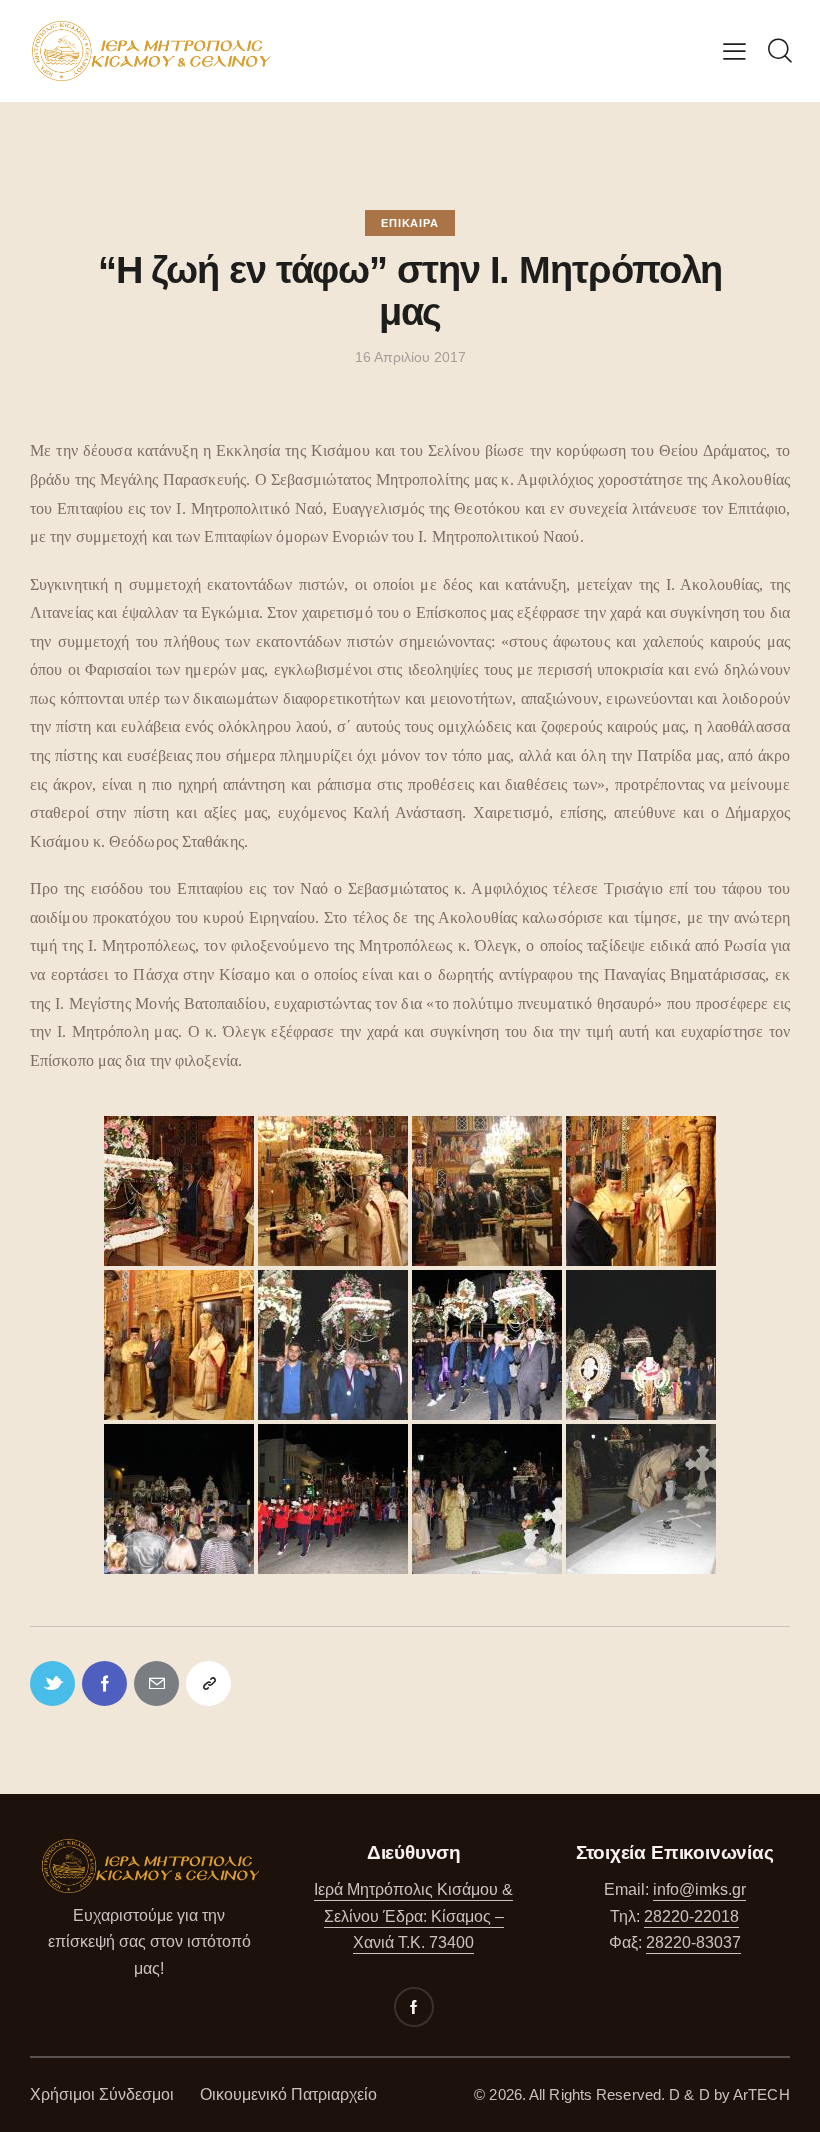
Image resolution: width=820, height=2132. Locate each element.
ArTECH (761, 2094)
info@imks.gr (699, 1889)
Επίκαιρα (409, 223)
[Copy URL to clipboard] (208, 1683)
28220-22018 (691, 1916)
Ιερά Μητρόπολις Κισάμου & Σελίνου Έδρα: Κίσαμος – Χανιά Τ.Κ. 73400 (413, 1916)
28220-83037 (693, 1942)
